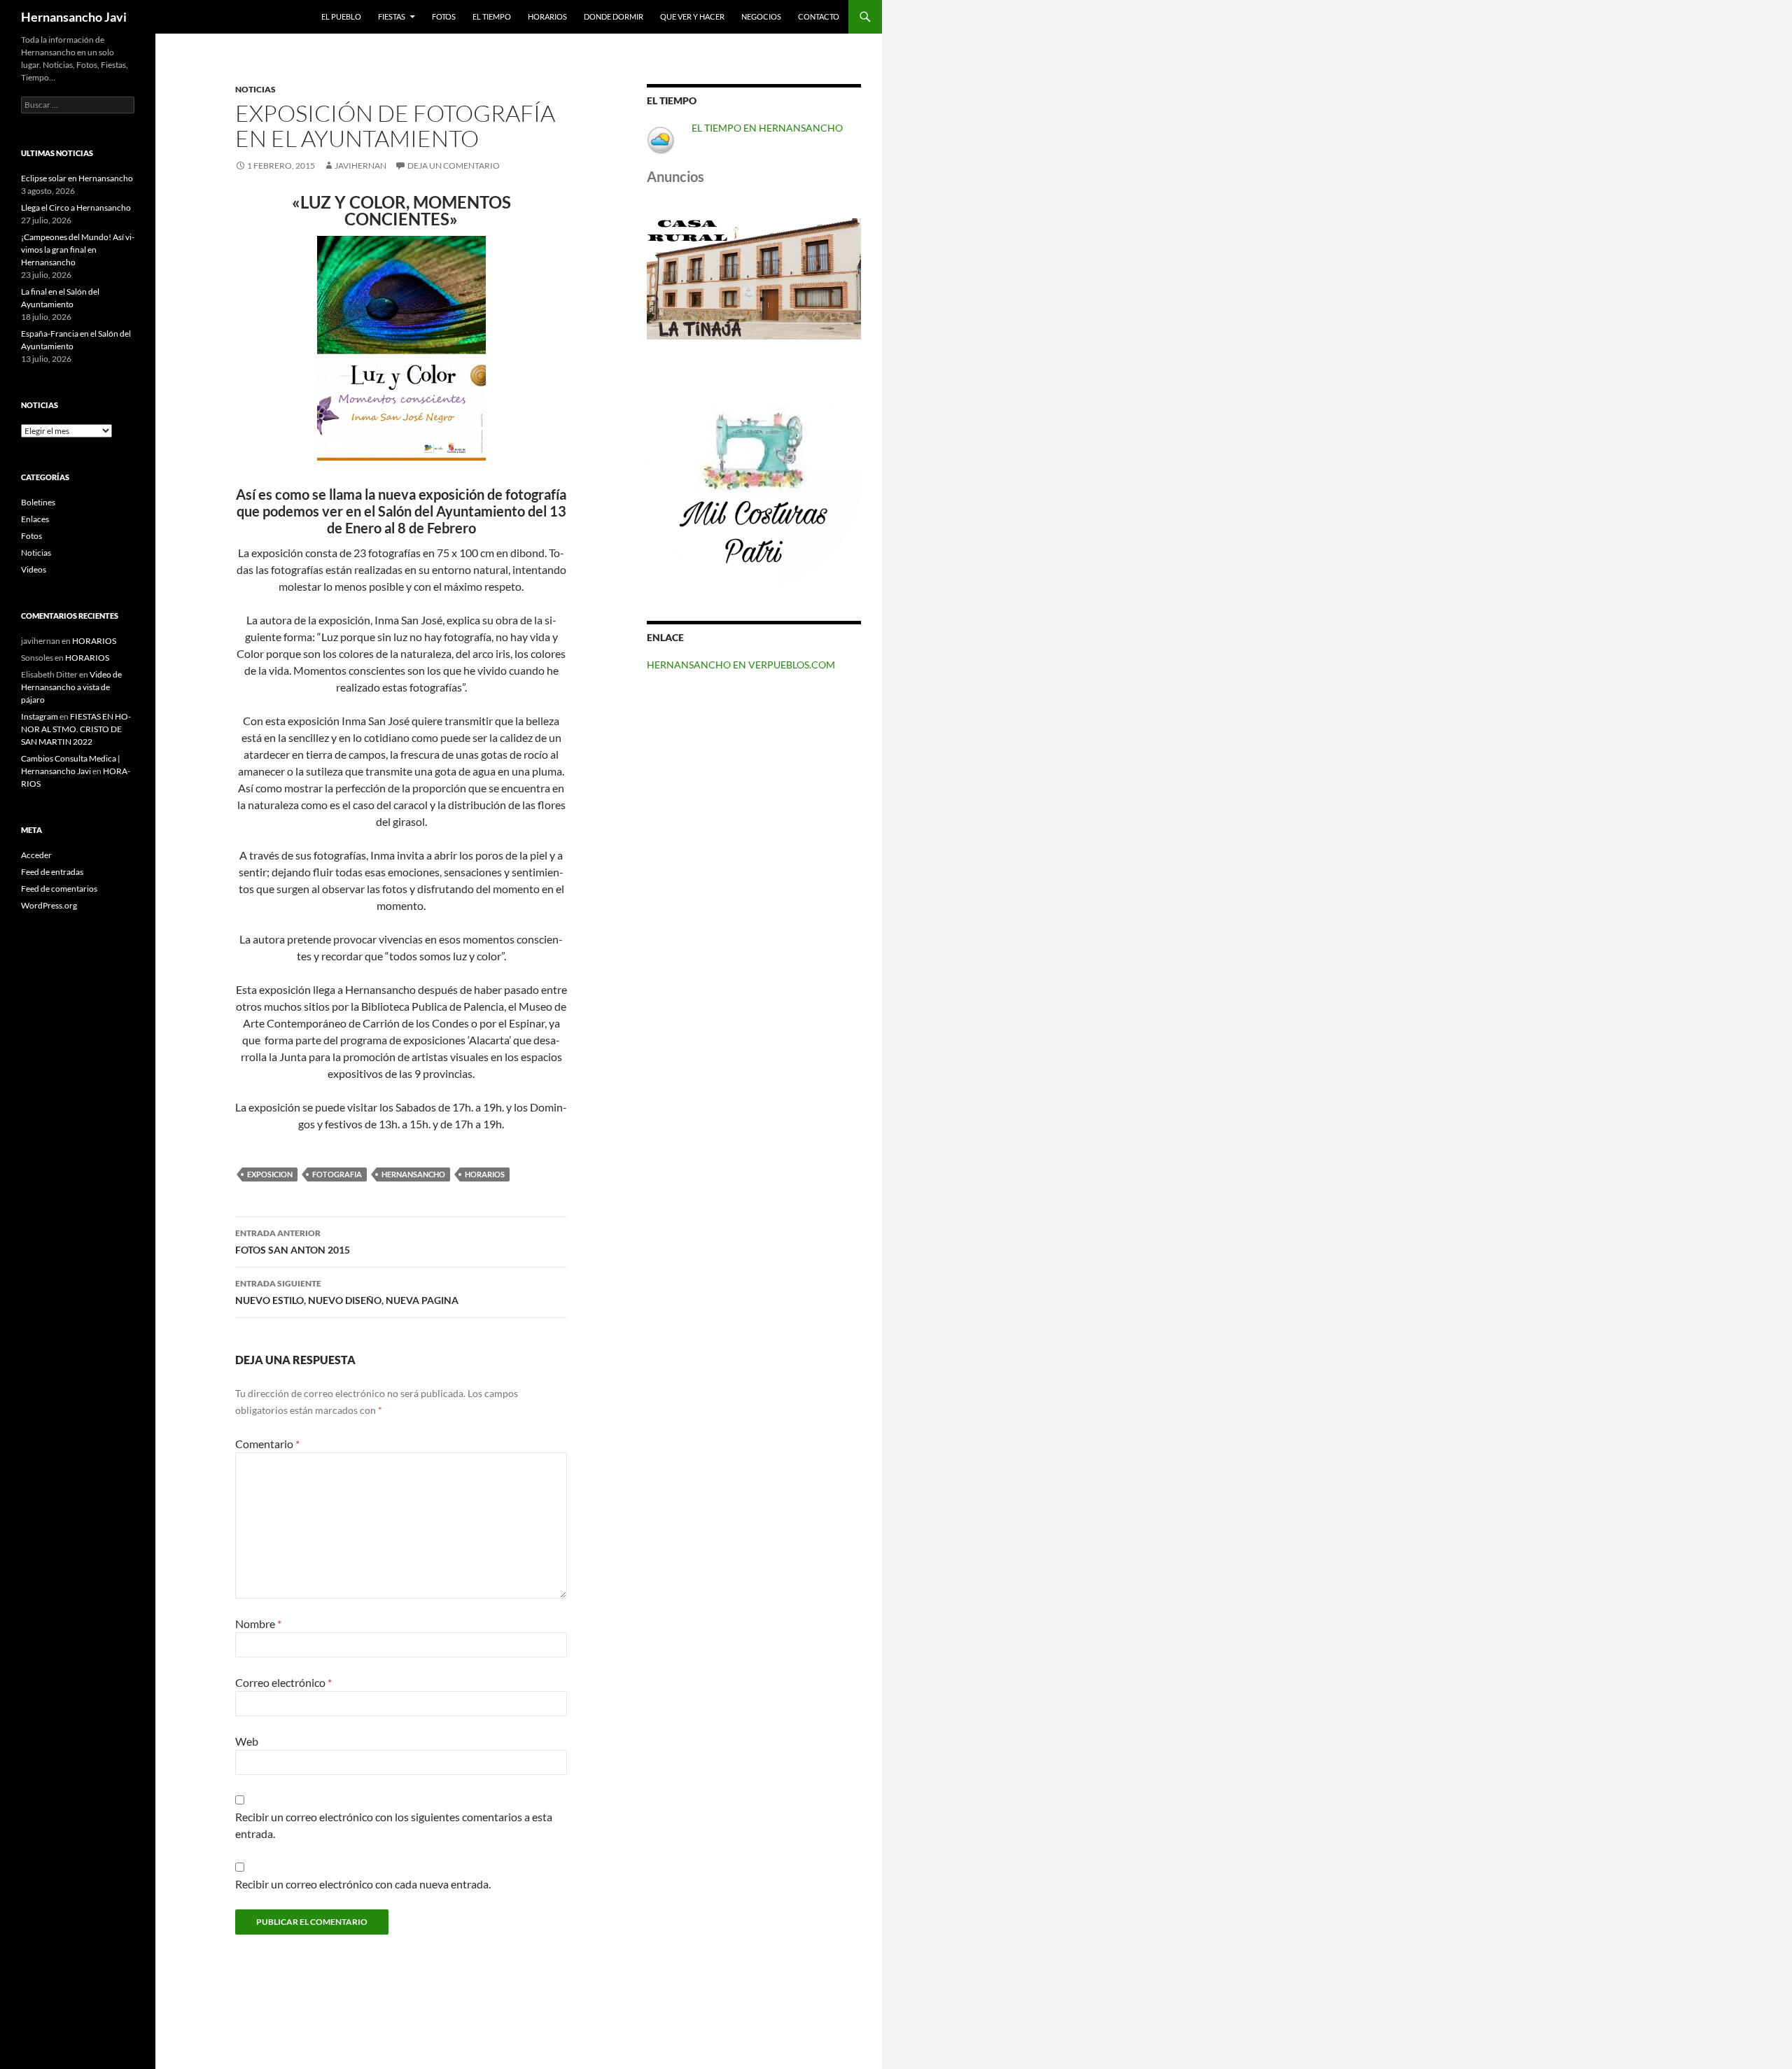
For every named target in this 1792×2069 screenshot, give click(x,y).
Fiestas (392, 16)
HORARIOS (547, 16)
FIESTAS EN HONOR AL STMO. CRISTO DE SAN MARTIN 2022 (76, 729)
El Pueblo (341, 16)
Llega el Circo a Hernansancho (76, 208)
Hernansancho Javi (74, 17)
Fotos (31, 536)
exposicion (270, 1174)
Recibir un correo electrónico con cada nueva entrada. (363, 1884)
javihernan (360, 166)
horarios (485, 1174)
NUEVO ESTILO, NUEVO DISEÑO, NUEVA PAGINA (347, 1292)
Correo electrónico (283, 1682)
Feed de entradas (52, 872)
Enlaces (35, 519)
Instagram (40, 716)
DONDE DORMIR (614, 16)
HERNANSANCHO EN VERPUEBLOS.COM (741, 665)
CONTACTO (819, 16)
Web (247, 1741)
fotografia (337, 1174)
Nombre (258, 1623)
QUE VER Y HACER (692, 16)
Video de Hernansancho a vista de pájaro (71, 687)
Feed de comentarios (59, 889)
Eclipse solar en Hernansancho (77, 178)
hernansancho (413, 1174)
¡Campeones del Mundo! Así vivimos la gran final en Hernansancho (78, 250)
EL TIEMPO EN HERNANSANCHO (767, 128)
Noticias (255, 89)
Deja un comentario (454, 166)
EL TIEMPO (492, 16)
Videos (34, 569)
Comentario (267, 1444)
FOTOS (444, 16)
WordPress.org (49, 905)
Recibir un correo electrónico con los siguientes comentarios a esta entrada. (394, 1825)
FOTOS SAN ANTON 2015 (293, 1242)
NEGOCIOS (761, 16)
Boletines (38, 502)
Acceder (36, 855)
